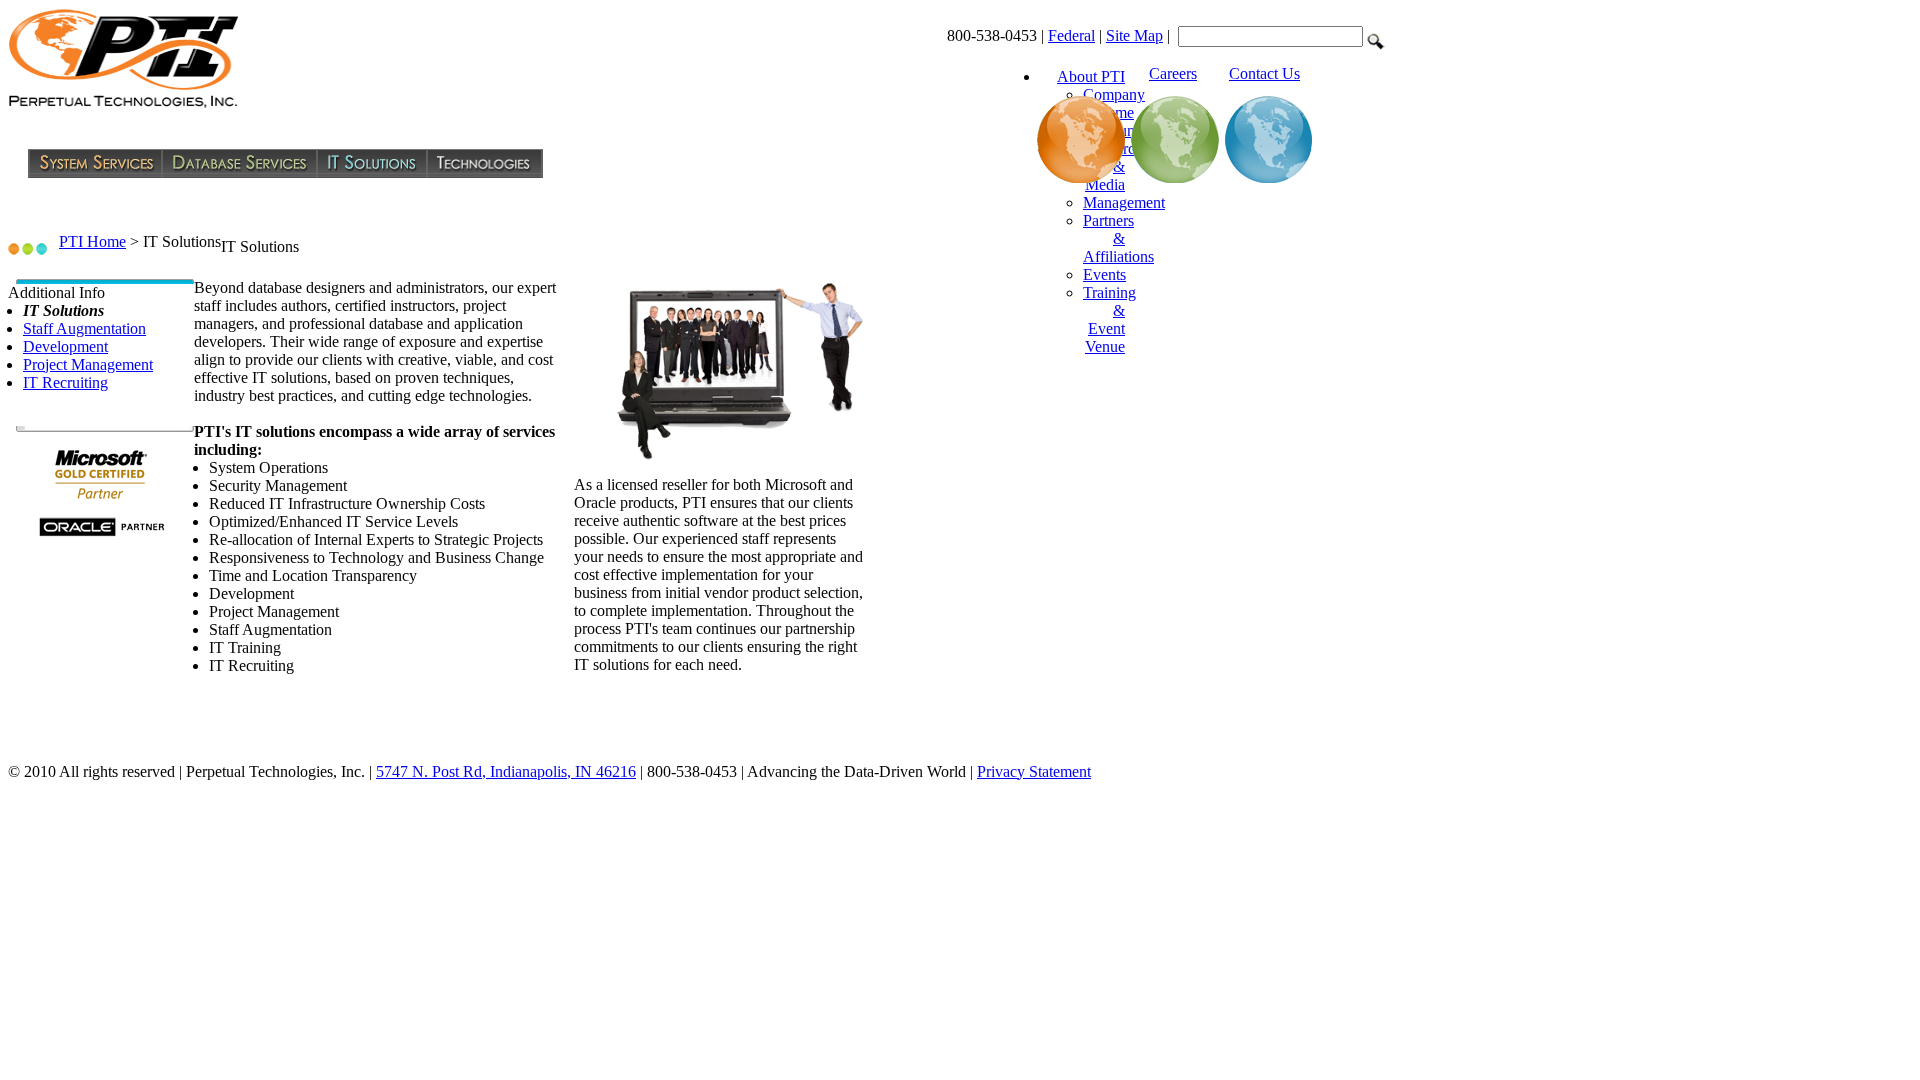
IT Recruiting (65, 382)
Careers (1173, 73)
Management (1124, 202)
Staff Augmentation (84, 328)
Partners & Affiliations (1118, 238)
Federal (1071, 35)
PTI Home (92, 241)
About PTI (1091, 76)
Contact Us (1264, 73)
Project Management (88, 364)
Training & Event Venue (1109, 319)
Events (1104, 274)
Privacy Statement (1034, 771)
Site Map (1134, 35)
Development (65, 346)
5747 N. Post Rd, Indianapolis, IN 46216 (506, 771)
